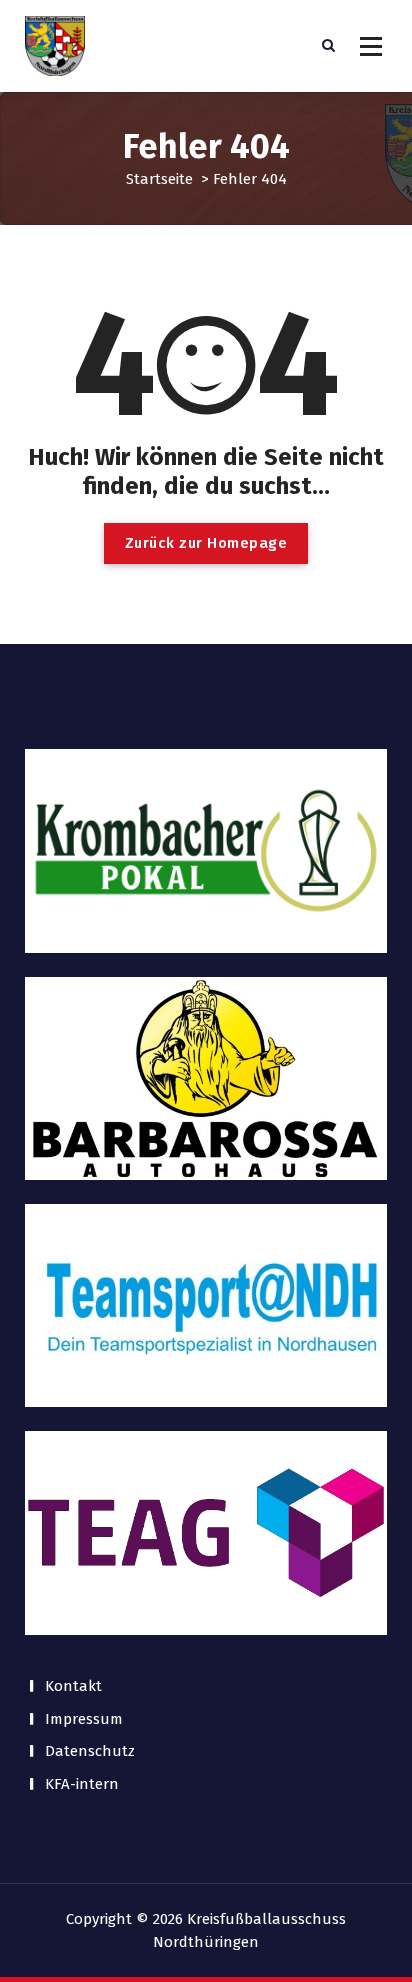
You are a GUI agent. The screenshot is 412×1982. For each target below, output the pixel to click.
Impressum (84, 1719)
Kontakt (73, 1686)
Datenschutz (90, 1751)
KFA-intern (82, 1784)
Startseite (159, 179)
